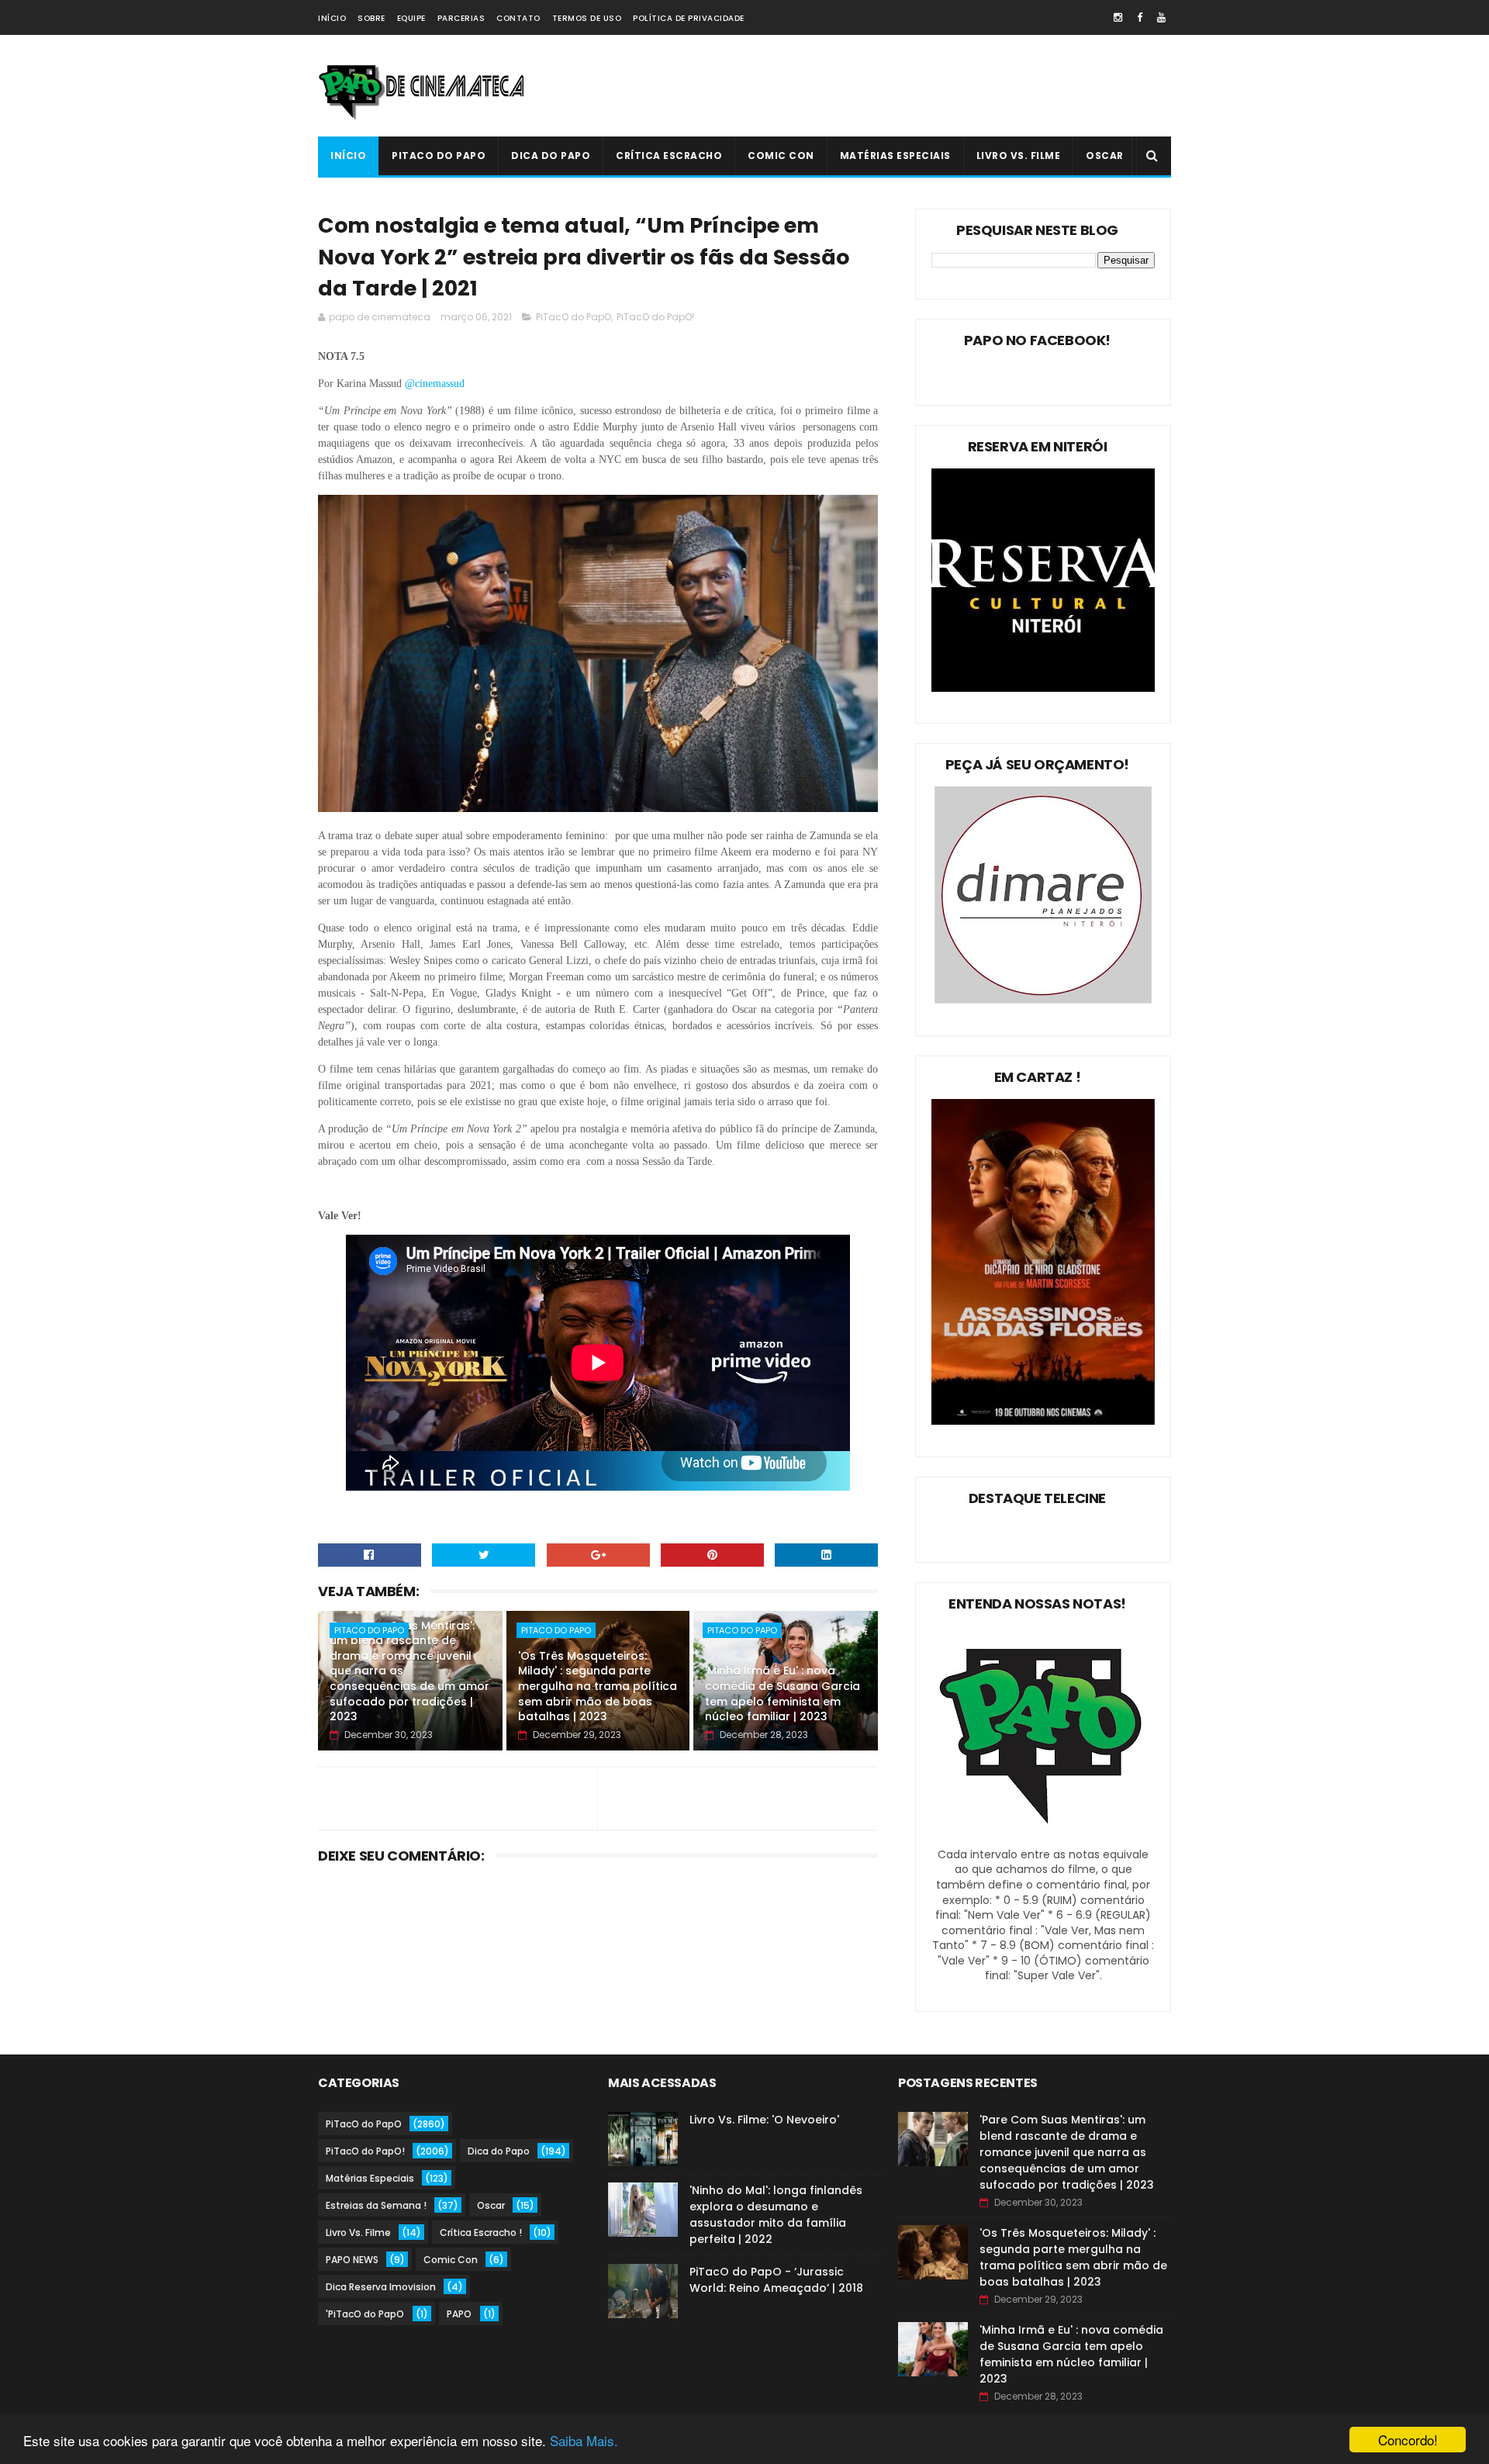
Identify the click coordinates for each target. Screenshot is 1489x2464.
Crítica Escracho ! (481, 2232)
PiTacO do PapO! (655, 317)
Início (332, 18)
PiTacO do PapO (439, 156)
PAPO (459, 2314)
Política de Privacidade (689, 18)
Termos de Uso (587, 18)
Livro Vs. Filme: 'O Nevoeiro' (764, 2120)
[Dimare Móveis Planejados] (1043, 1000)
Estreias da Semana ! (376, 2205)
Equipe (411, 18)
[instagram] (1118, 17)
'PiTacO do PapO (365, 2314)
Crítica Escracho (669, 156)
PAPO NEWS (352, 2260)
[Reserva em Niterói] (1043, 688)
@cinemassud (436, 384)
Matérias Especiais (895, 156)
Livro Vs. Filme (1019, 156)
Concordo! (1408, 2440)
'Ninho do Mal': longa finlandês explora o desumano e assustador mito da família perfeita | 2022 (776, 2215)
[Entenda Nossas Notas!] (1043, 1839)
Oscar (1105, 156)
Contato (518, 18)
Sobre (371, 18)
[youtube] (1161, 17)
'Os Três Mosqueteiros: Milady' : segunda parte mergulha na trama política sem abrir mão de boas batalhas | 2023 (598, 1686)
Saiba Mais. (584, 2440)
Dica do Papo (551, 156)
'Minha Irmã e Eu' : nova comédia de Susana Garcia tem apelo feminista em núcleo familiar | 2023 (783, 1693)
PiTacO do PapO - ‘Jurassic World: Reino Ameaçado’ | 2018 (776, 2280)
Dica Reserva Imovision (381, 2287)
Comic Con (781, 156)
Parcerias (461, 18)
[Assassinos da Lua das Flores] (1043, 1421)
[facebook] (1140, 17)
